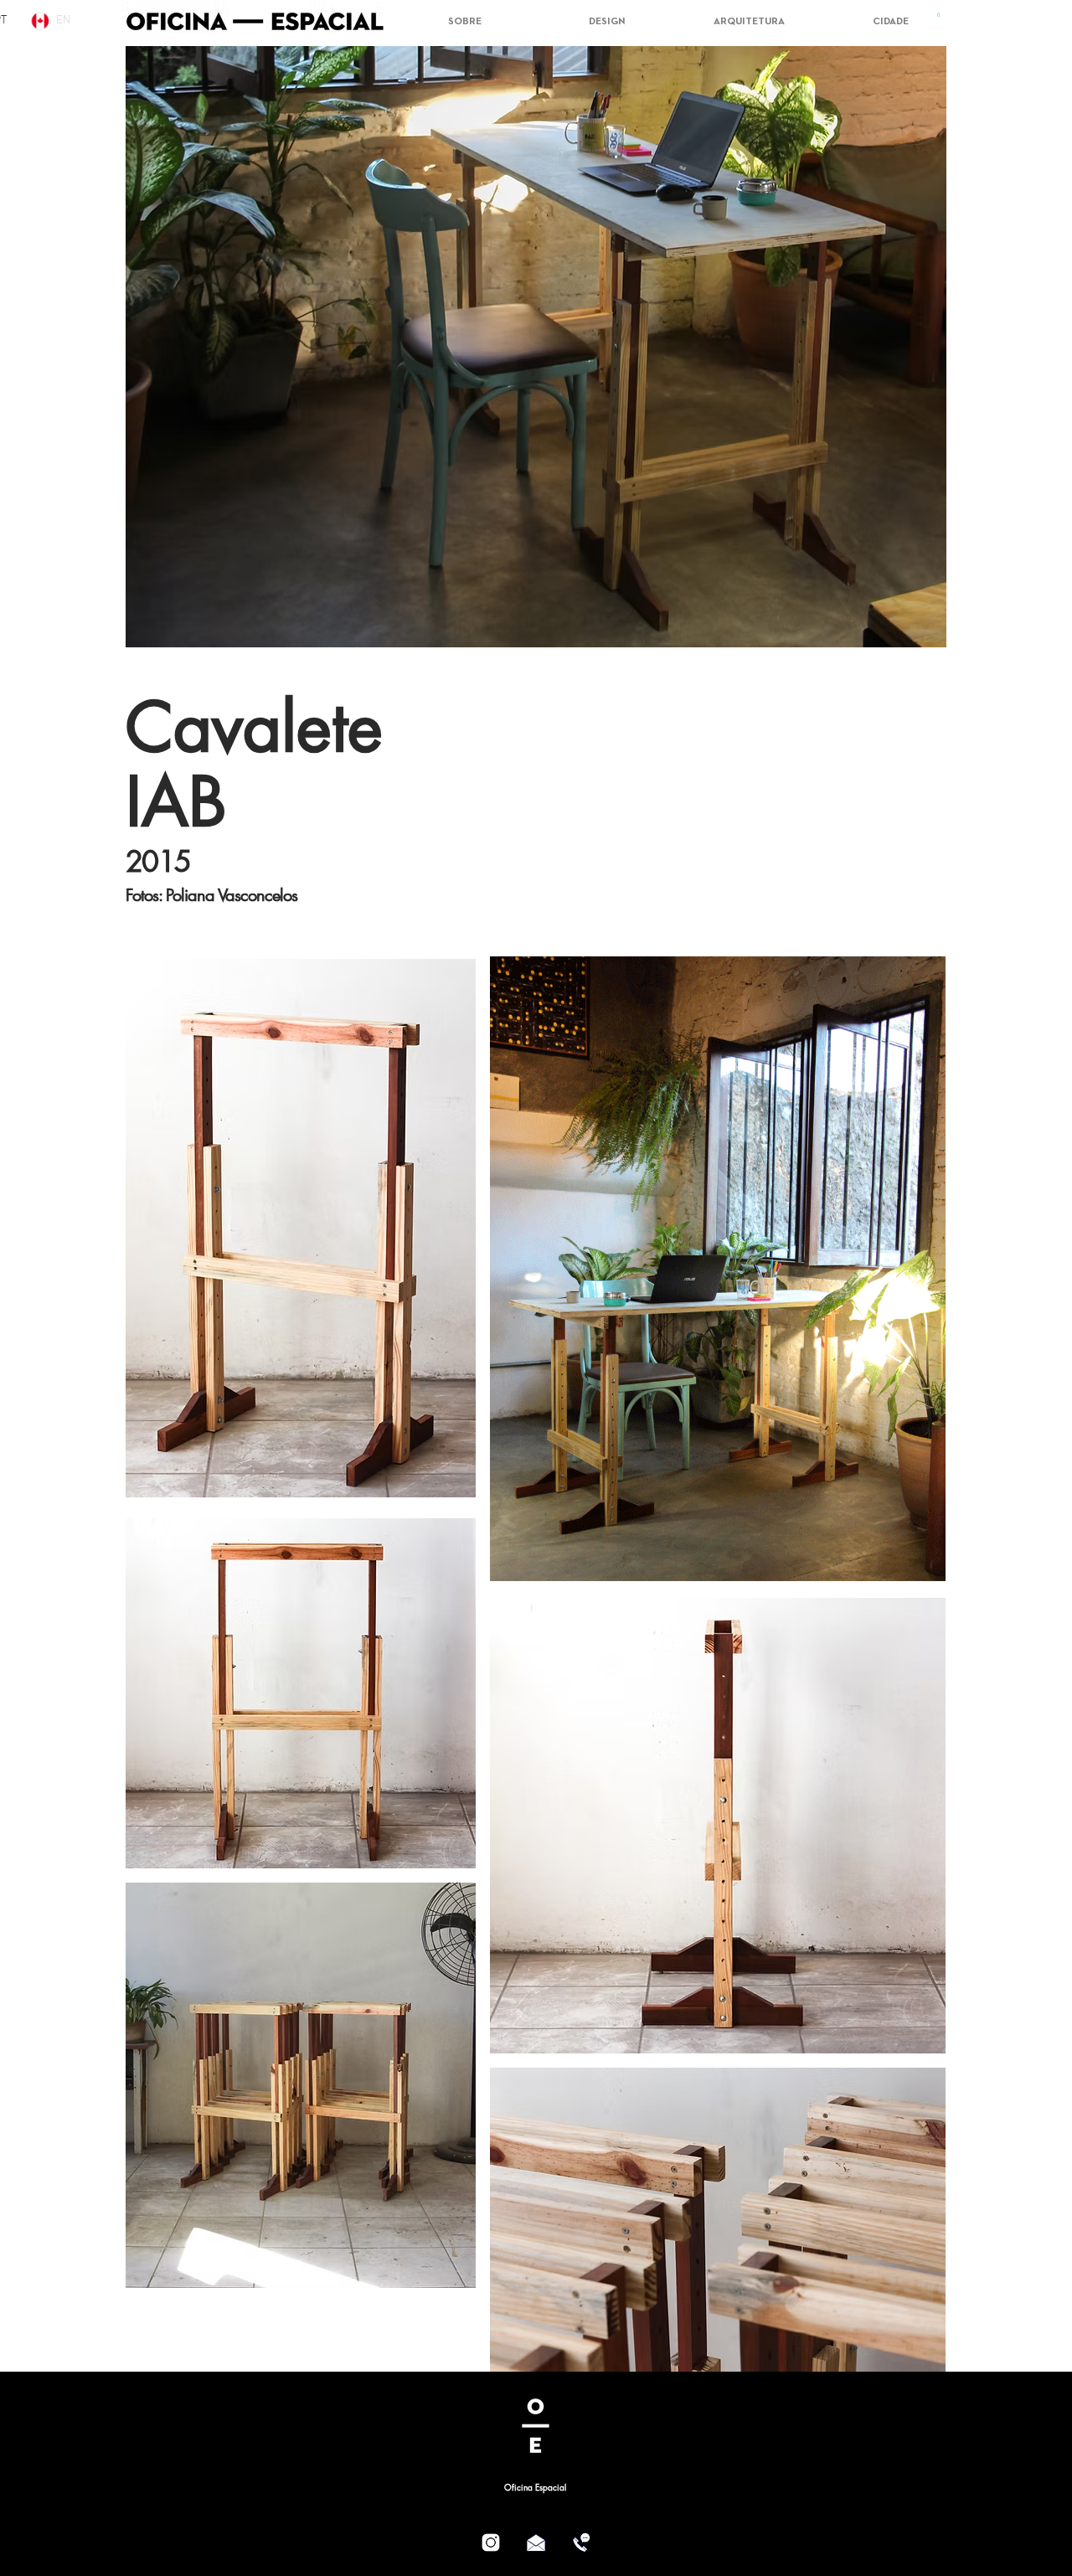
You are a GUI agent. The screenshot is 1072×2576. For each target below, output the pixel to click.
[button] (939, 18)
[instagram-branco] (491, 2543)
